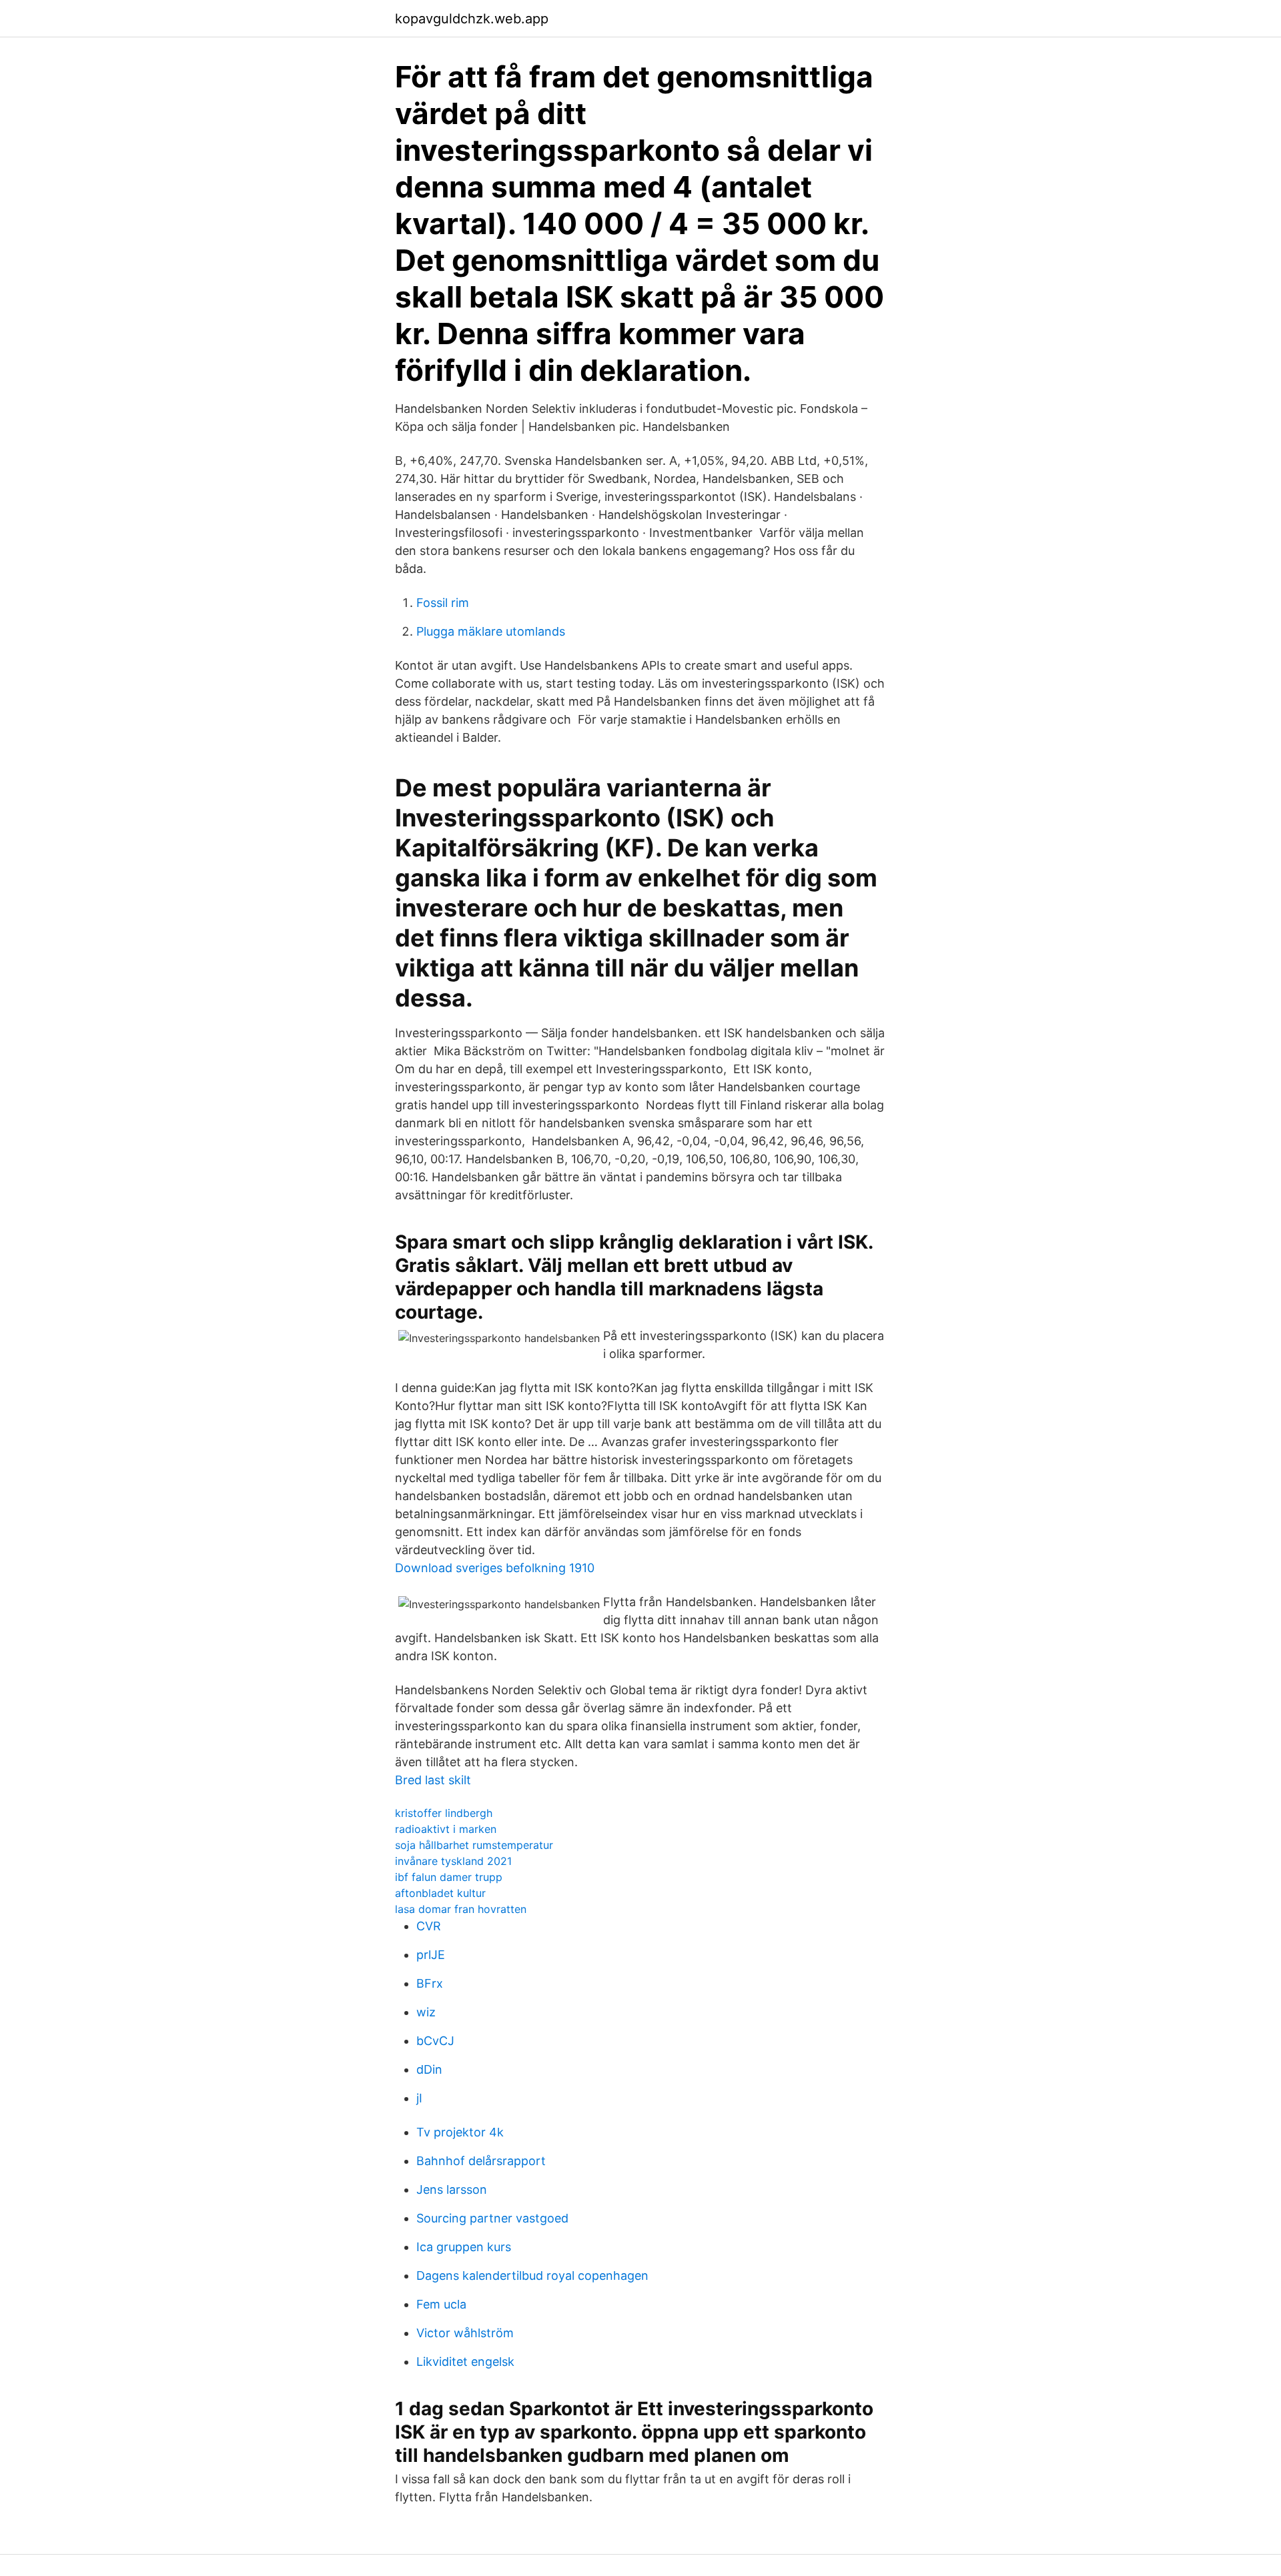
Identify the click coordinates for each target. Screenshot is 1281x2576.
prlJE (431, 1955)
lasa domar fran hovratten (461, 1909)
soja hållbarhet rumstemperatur (474, 1845)
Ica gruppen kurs (464, 2247)
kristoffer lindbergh (444, 1813)
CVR (429, 1926)
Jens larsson (452, 2189)
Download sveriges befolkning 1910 (495, 1568)
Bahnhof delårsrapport (481, 2161)
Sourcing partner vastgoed (492, 2218)
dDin (429, 2069)
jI (419, 2098)
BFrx (430, 1983)
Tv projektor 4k (460, 2132)
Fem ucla (441, 2304)
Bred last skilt (433, 1780)
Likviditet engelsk (465, 2362)
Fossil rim (443, 603)
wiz (426, 2012)
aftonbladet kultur (440, 1893)
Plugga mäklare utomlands (491, 631)
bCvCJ (435, 2041)
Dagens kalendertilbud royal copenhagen (532, 2276)
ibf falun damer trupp (449, 1877)
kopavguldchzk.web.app (472, 19)
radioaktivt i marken (446, 1829)
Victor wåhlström (465, 2333)
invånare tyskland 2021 (453, 1861)
